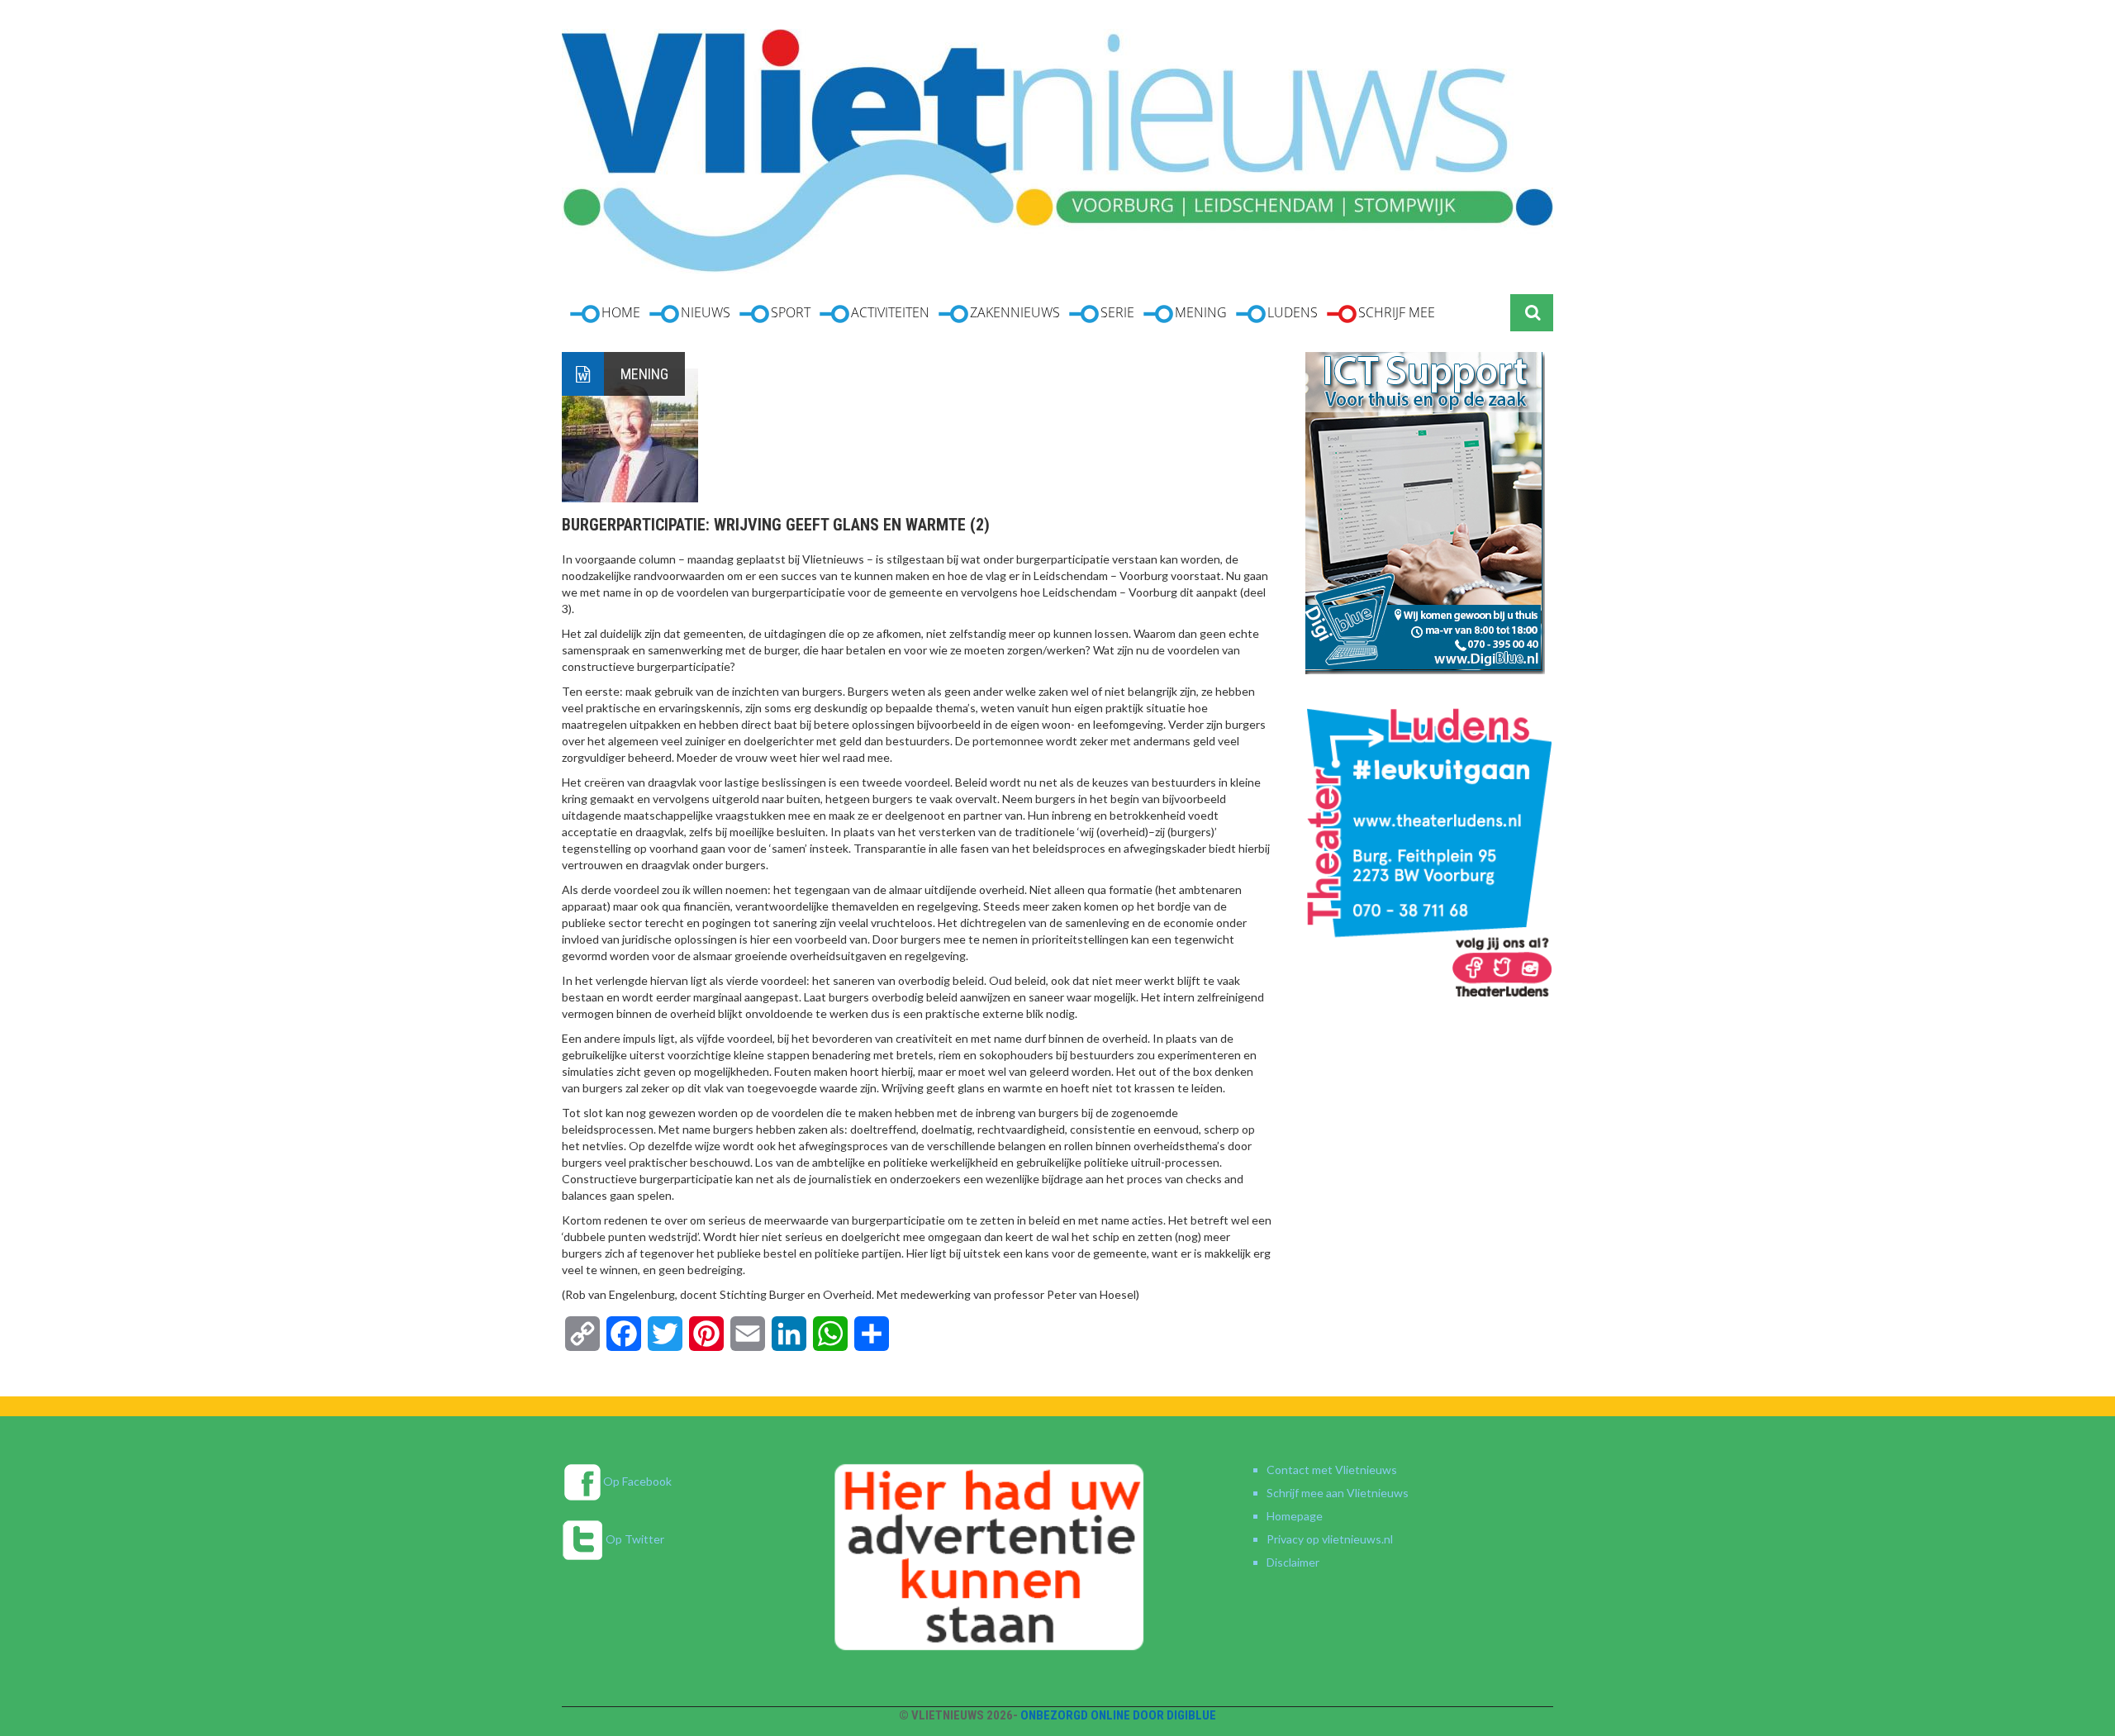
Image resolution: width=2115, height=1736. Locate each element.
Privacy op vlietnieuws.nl (1330, 1539)
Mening (644, 374)
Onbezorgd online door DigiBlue (1118, 1715)
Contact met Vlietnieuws (1332, 1470)
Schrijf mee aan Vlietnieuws (1338, 1493)
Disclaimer (1293, 1562)
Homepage (1295, 1516)
